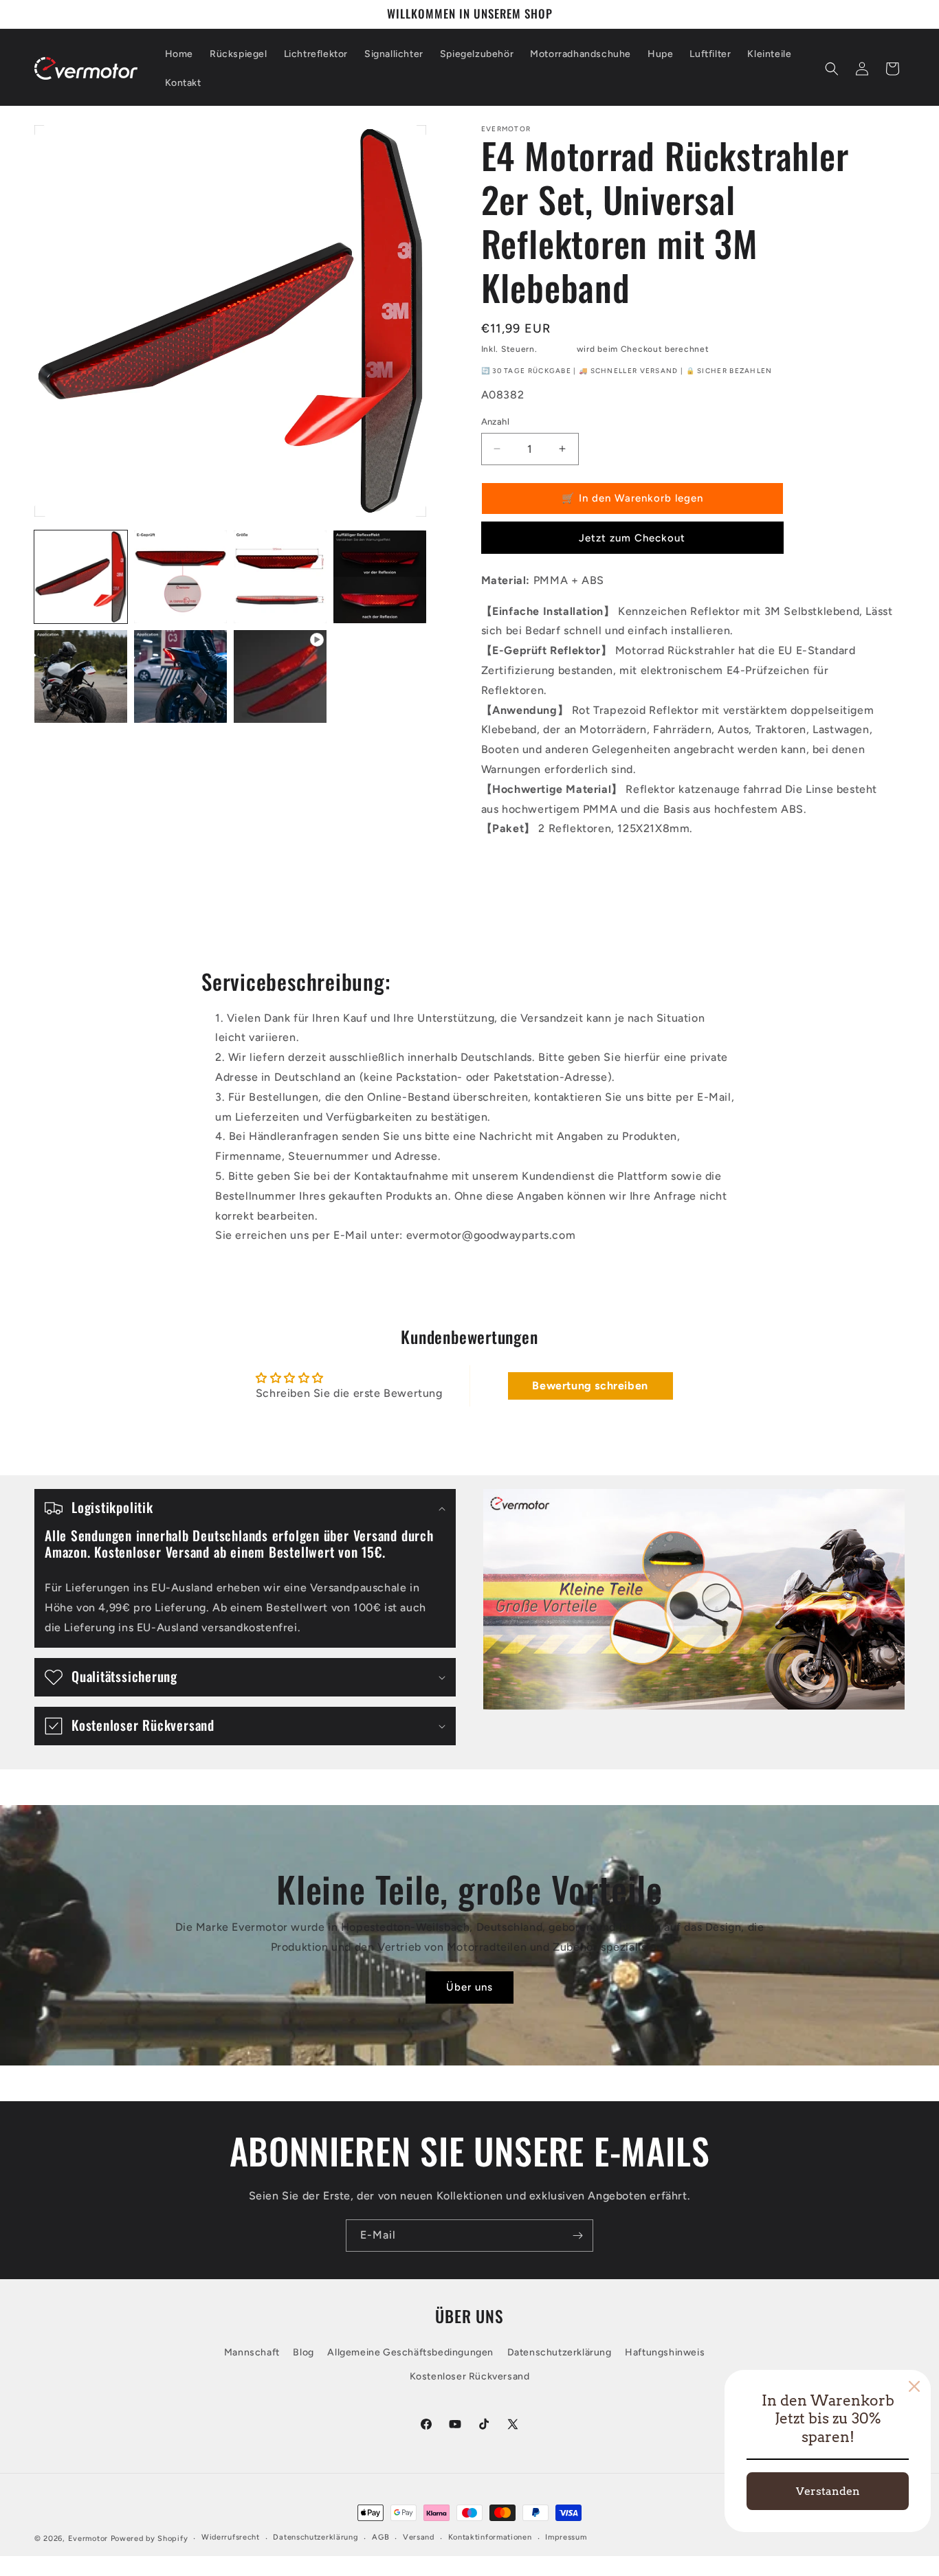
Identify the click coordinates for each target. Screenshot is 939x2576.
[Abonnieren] (577, 2236)
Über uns (469, 1987)
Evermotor (88, 2539)
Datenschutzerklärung (560, 2352)
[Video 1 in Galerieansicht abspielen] (280, 676)
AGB (380, 2537)
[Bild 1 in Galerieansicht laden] (81, 577)
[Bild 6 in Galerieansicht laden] (180, 676)
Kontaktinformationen (490, 2537)
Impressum (566, 2537)
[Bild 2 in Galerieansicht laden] (180, 577)
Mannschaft (252, 2352)
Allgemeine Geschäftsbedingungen (410, 2352)
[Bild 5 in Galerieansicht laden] (81, 676)
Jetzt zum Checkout (632, 538)
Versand (557, 349)
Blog (303, 2352)
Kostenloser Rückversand (470, 2376)
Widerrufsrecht (231, 2537)
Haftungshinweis (665, 2352)
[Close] (914, 2386)
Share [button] (509, 872)
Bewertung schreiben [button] (590, 1386)
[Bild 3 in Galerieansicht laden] (280, 577)
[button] (832, 69)
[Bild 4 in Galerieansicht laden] (380, 577)
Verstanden (828, 2491)
